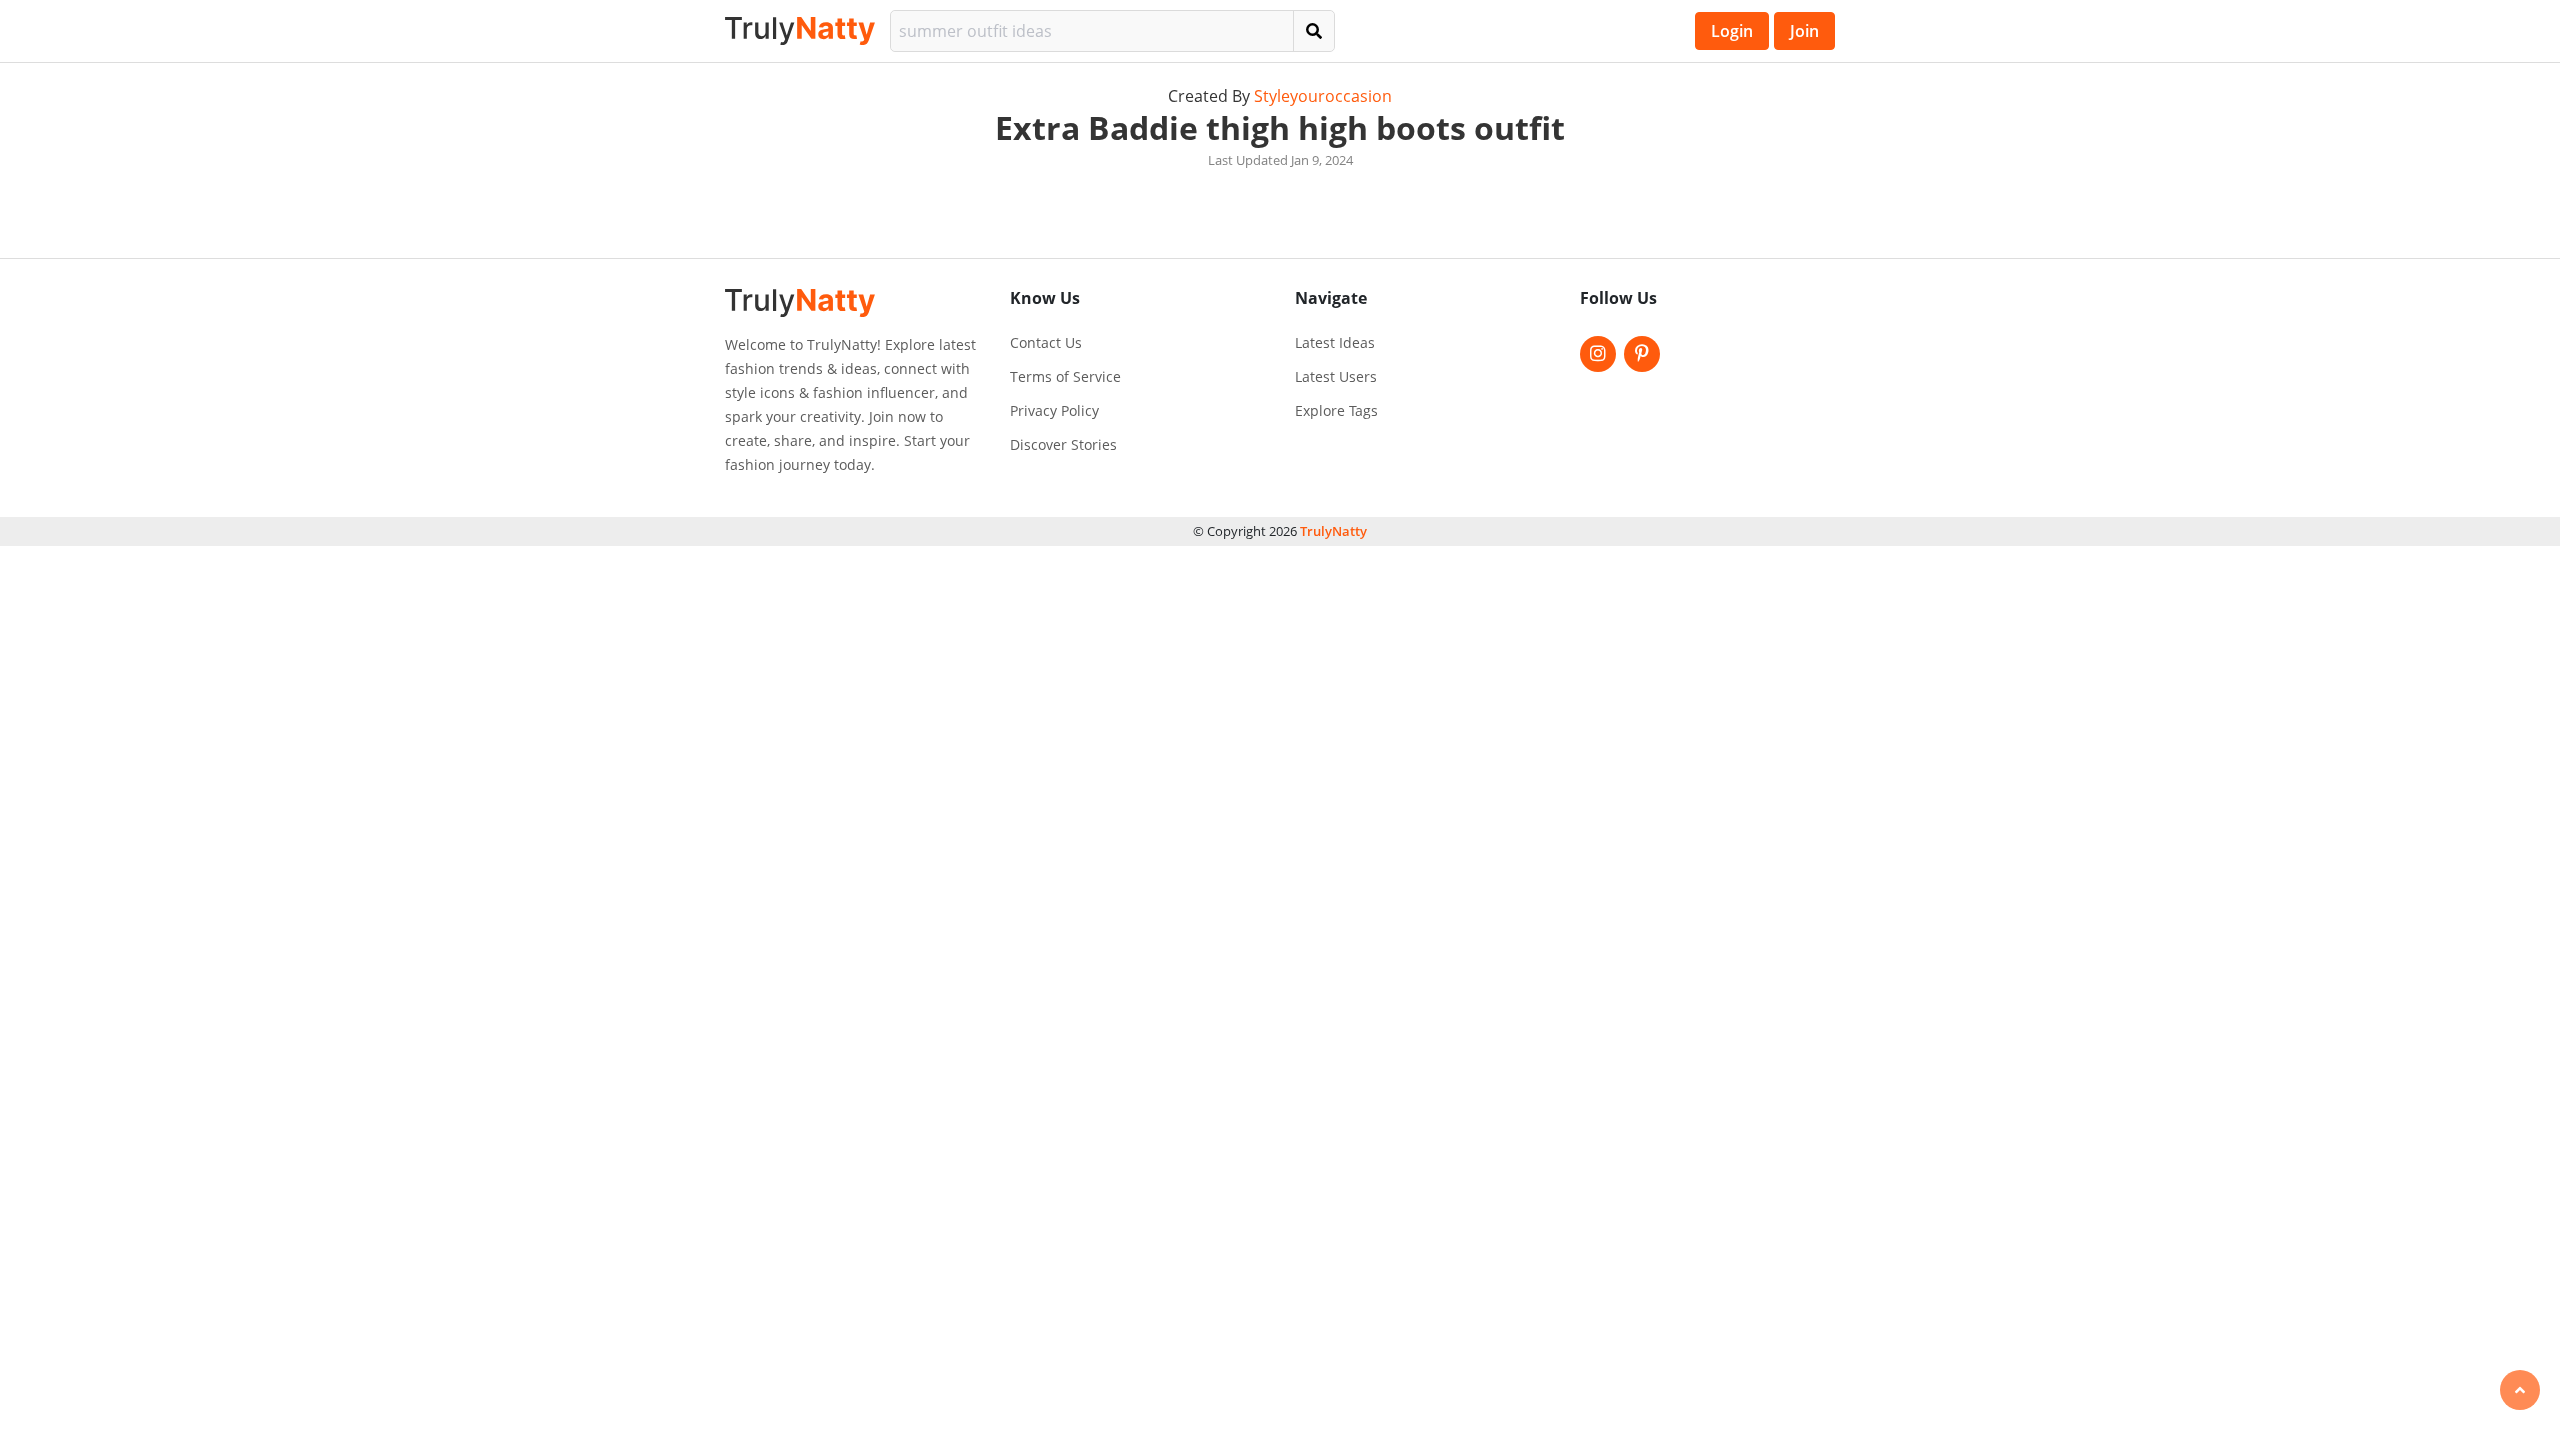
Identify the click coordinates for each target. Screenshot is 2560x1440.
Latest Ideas (1335, 343)
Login (1732, 31)
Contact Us (1046, 343)
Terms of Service (1065, 377)
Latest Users (1336, 377)
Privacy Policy (1054, 411)
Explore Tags (1336, 411)
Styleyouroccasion (1323, 96)
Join (1804, 31)
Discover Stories (1063, 445)
